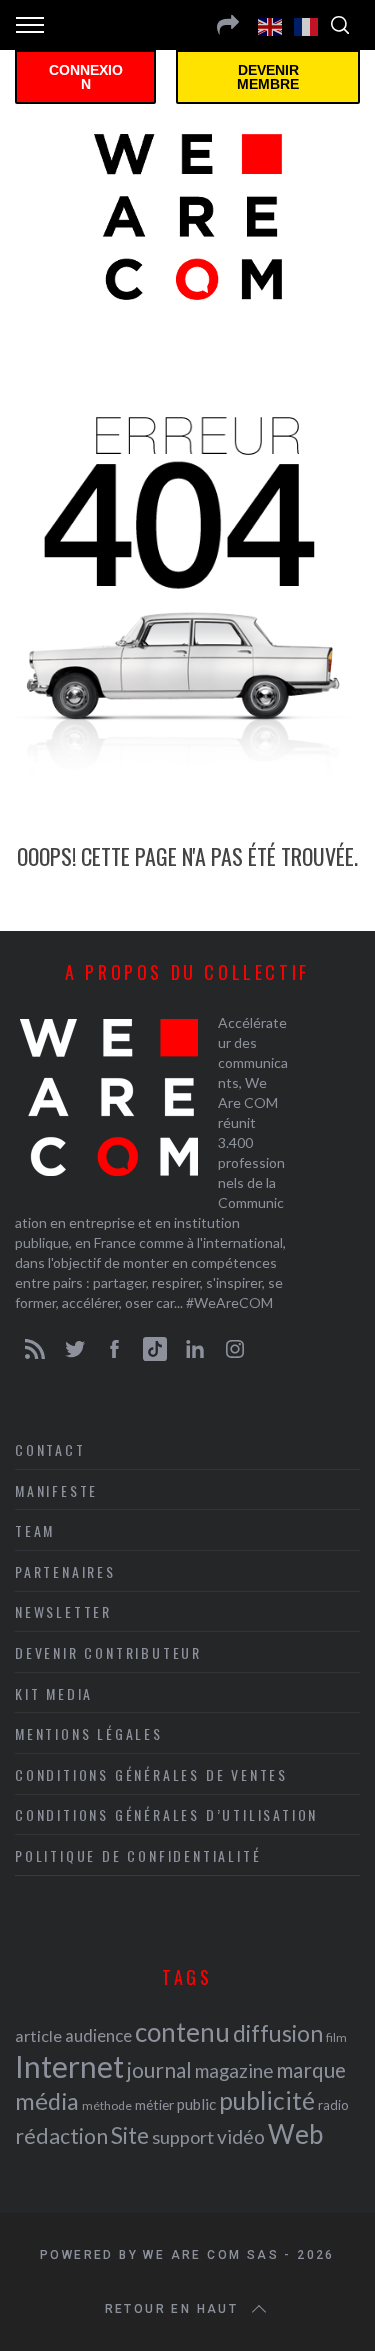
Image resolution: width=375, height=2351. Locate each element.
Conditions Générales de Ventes (151, 1774)
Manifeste (56, 1490)
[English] (271, 25)
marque (311, 2069)
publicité (267, 2100)
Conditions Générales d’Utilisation (166, 1814)
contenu (182, 2032)
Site (130, 2135)
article (38, 2035)
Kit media (54, 1693)
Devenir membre (268, 77)
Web (295, 2134)
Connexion (86, 77)
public (196, 2104)
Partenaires (65, 1571)
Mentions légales (89, 1733)
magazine (234, 2070)
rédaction (61, 2136)
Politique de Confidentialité (138, 1855)
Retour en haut (172, 2309)
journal (159, 2069)
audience (98, 2035)
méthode (107, 2105)
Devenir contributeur (108, 1652)
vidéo (241, 2136)
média (47, 2101)
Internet (69, 2066)
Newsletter (63, 1611)
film (336, 2037)
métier (154, 2104)
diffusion (278, 2033)
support (183, 2137)
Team (35, 1530)
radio (333, 2105)
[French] (307, 25)
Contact (50, 1449)
